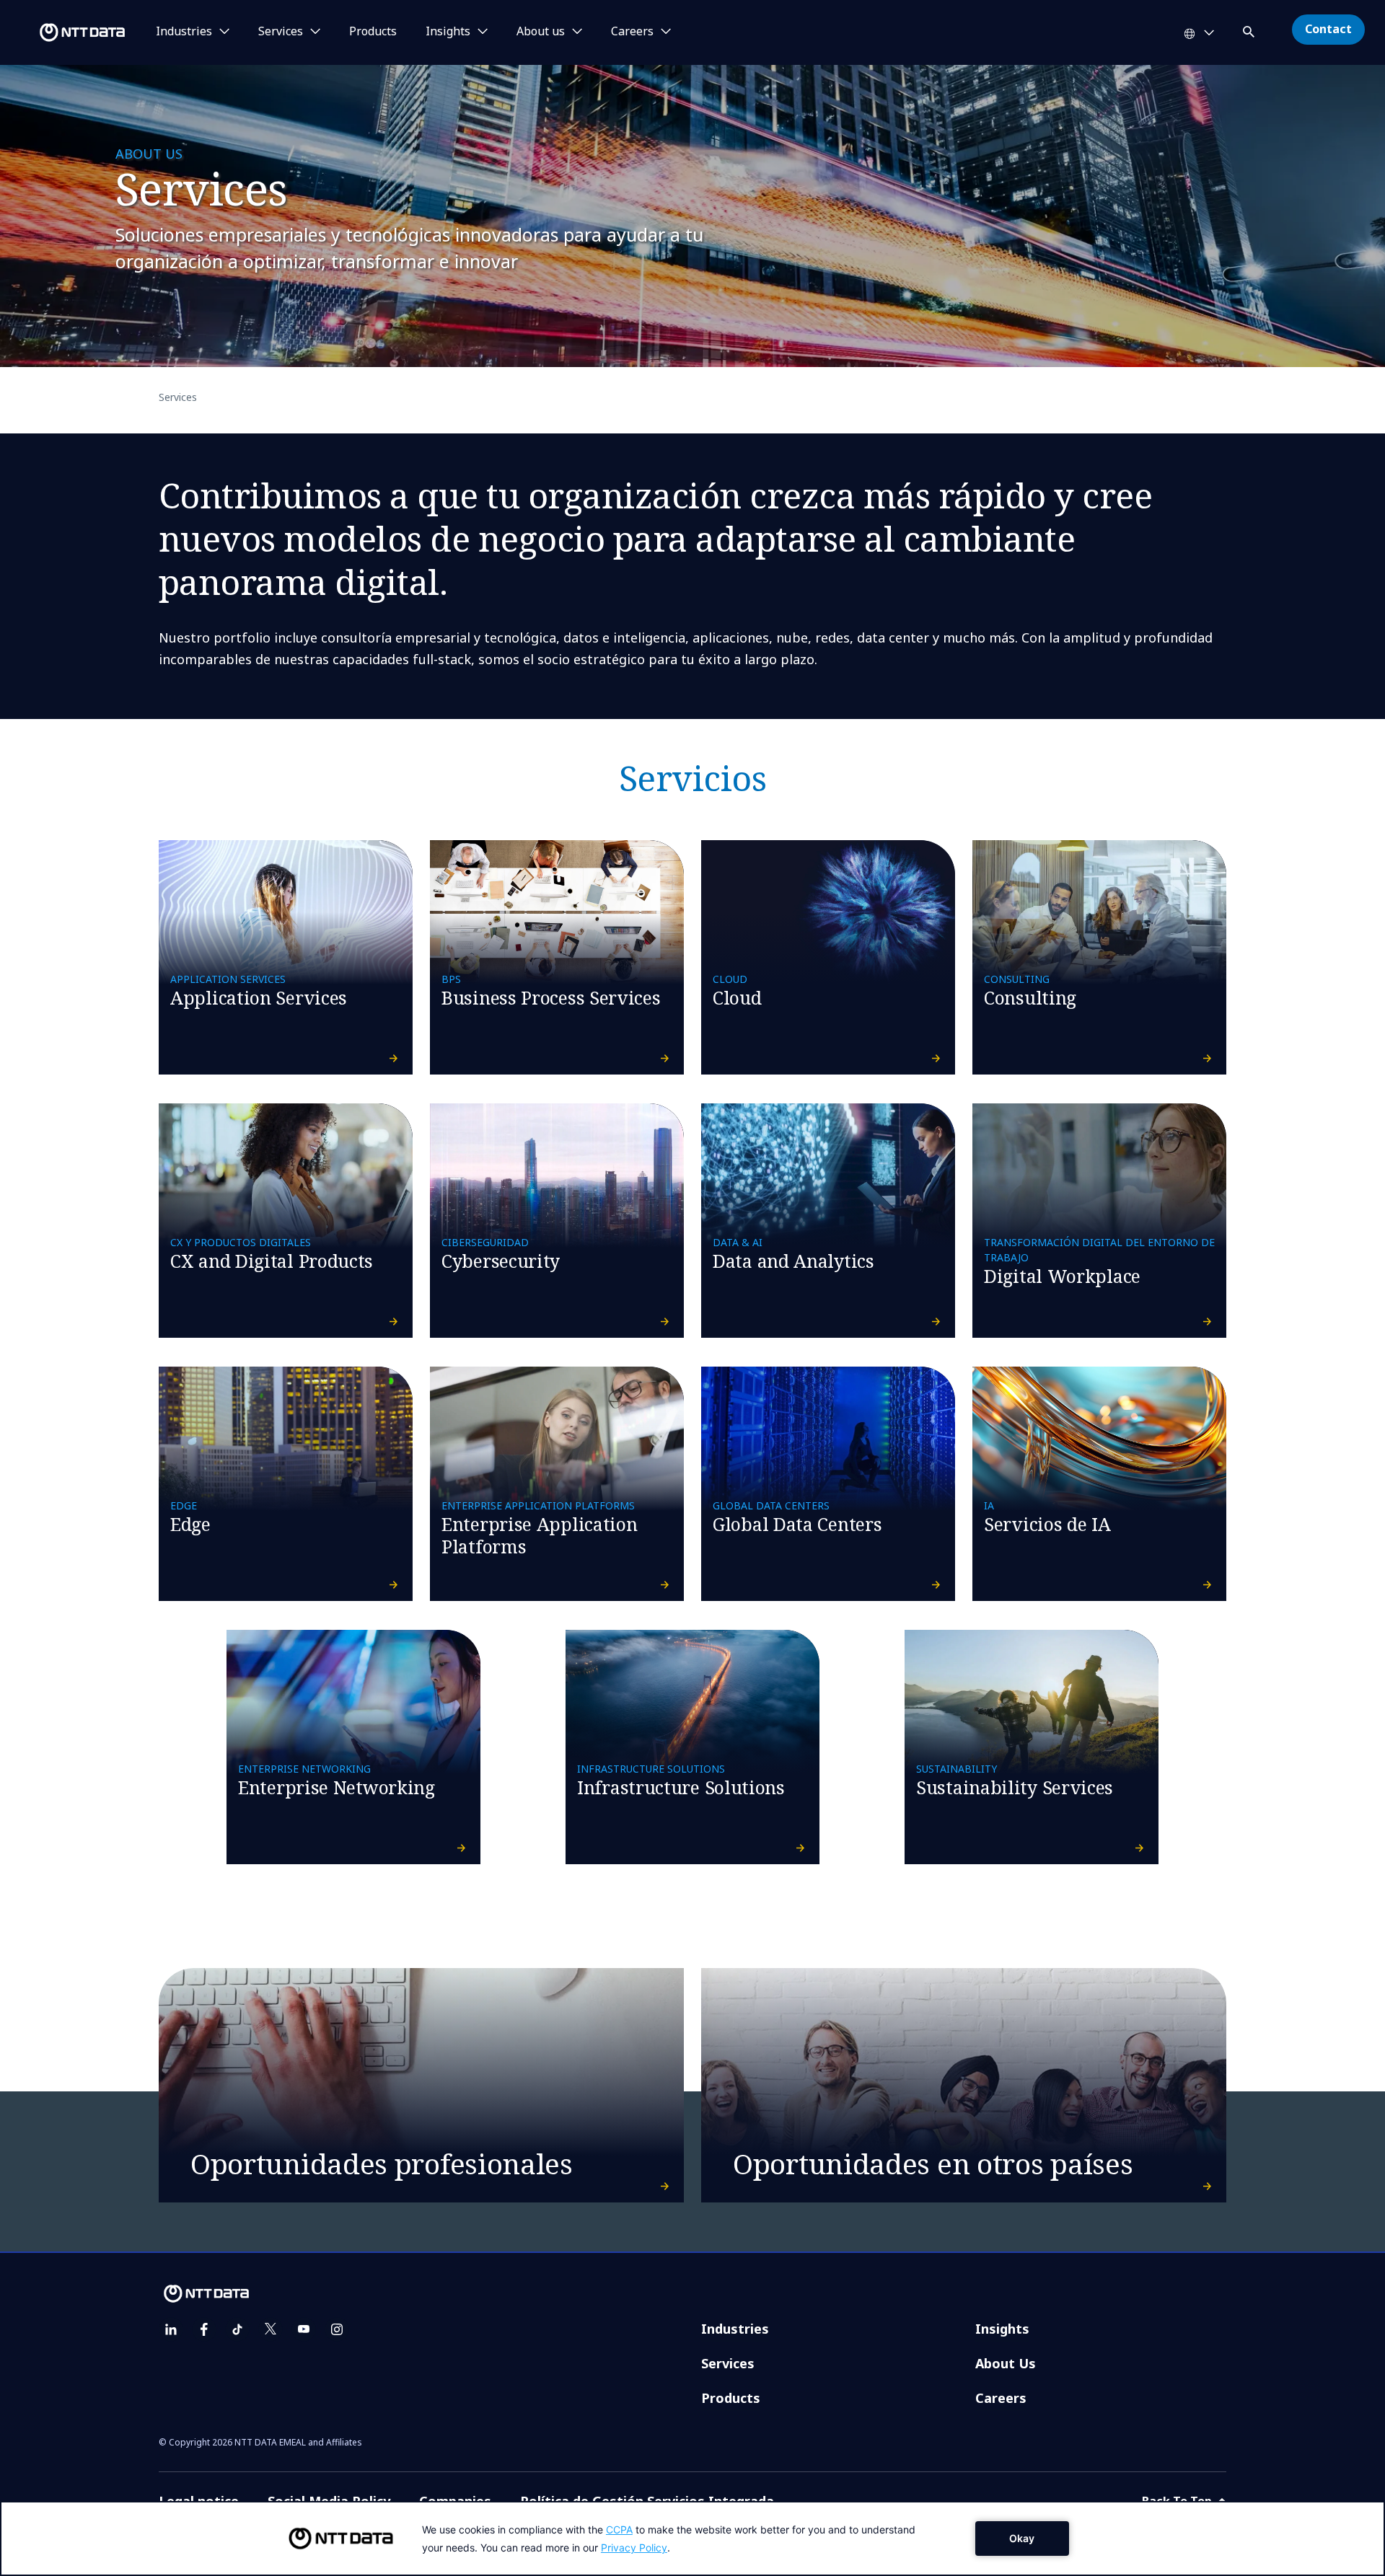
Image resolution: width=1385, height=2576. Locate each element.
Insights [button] (448, 32)
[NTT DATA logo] (65, 32)
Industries (735, 2329)
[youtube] (304, 2329)
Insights (1002, 2329)
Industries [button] (184, 32)
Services (728, 2363)
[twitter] (271, 2329)
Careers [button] (632, 32)
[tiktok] (237, 2329)
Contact (1328, 29)
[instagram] (337, 2329)
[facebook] (204, 2329)
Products (373, 32)
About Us (1006, 2363)
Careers (1001, 2398)
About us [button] (541, 32)
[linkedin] (171, 2329)
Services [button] (281, 32)
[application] (692, 2538)
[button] (1250, 29)
